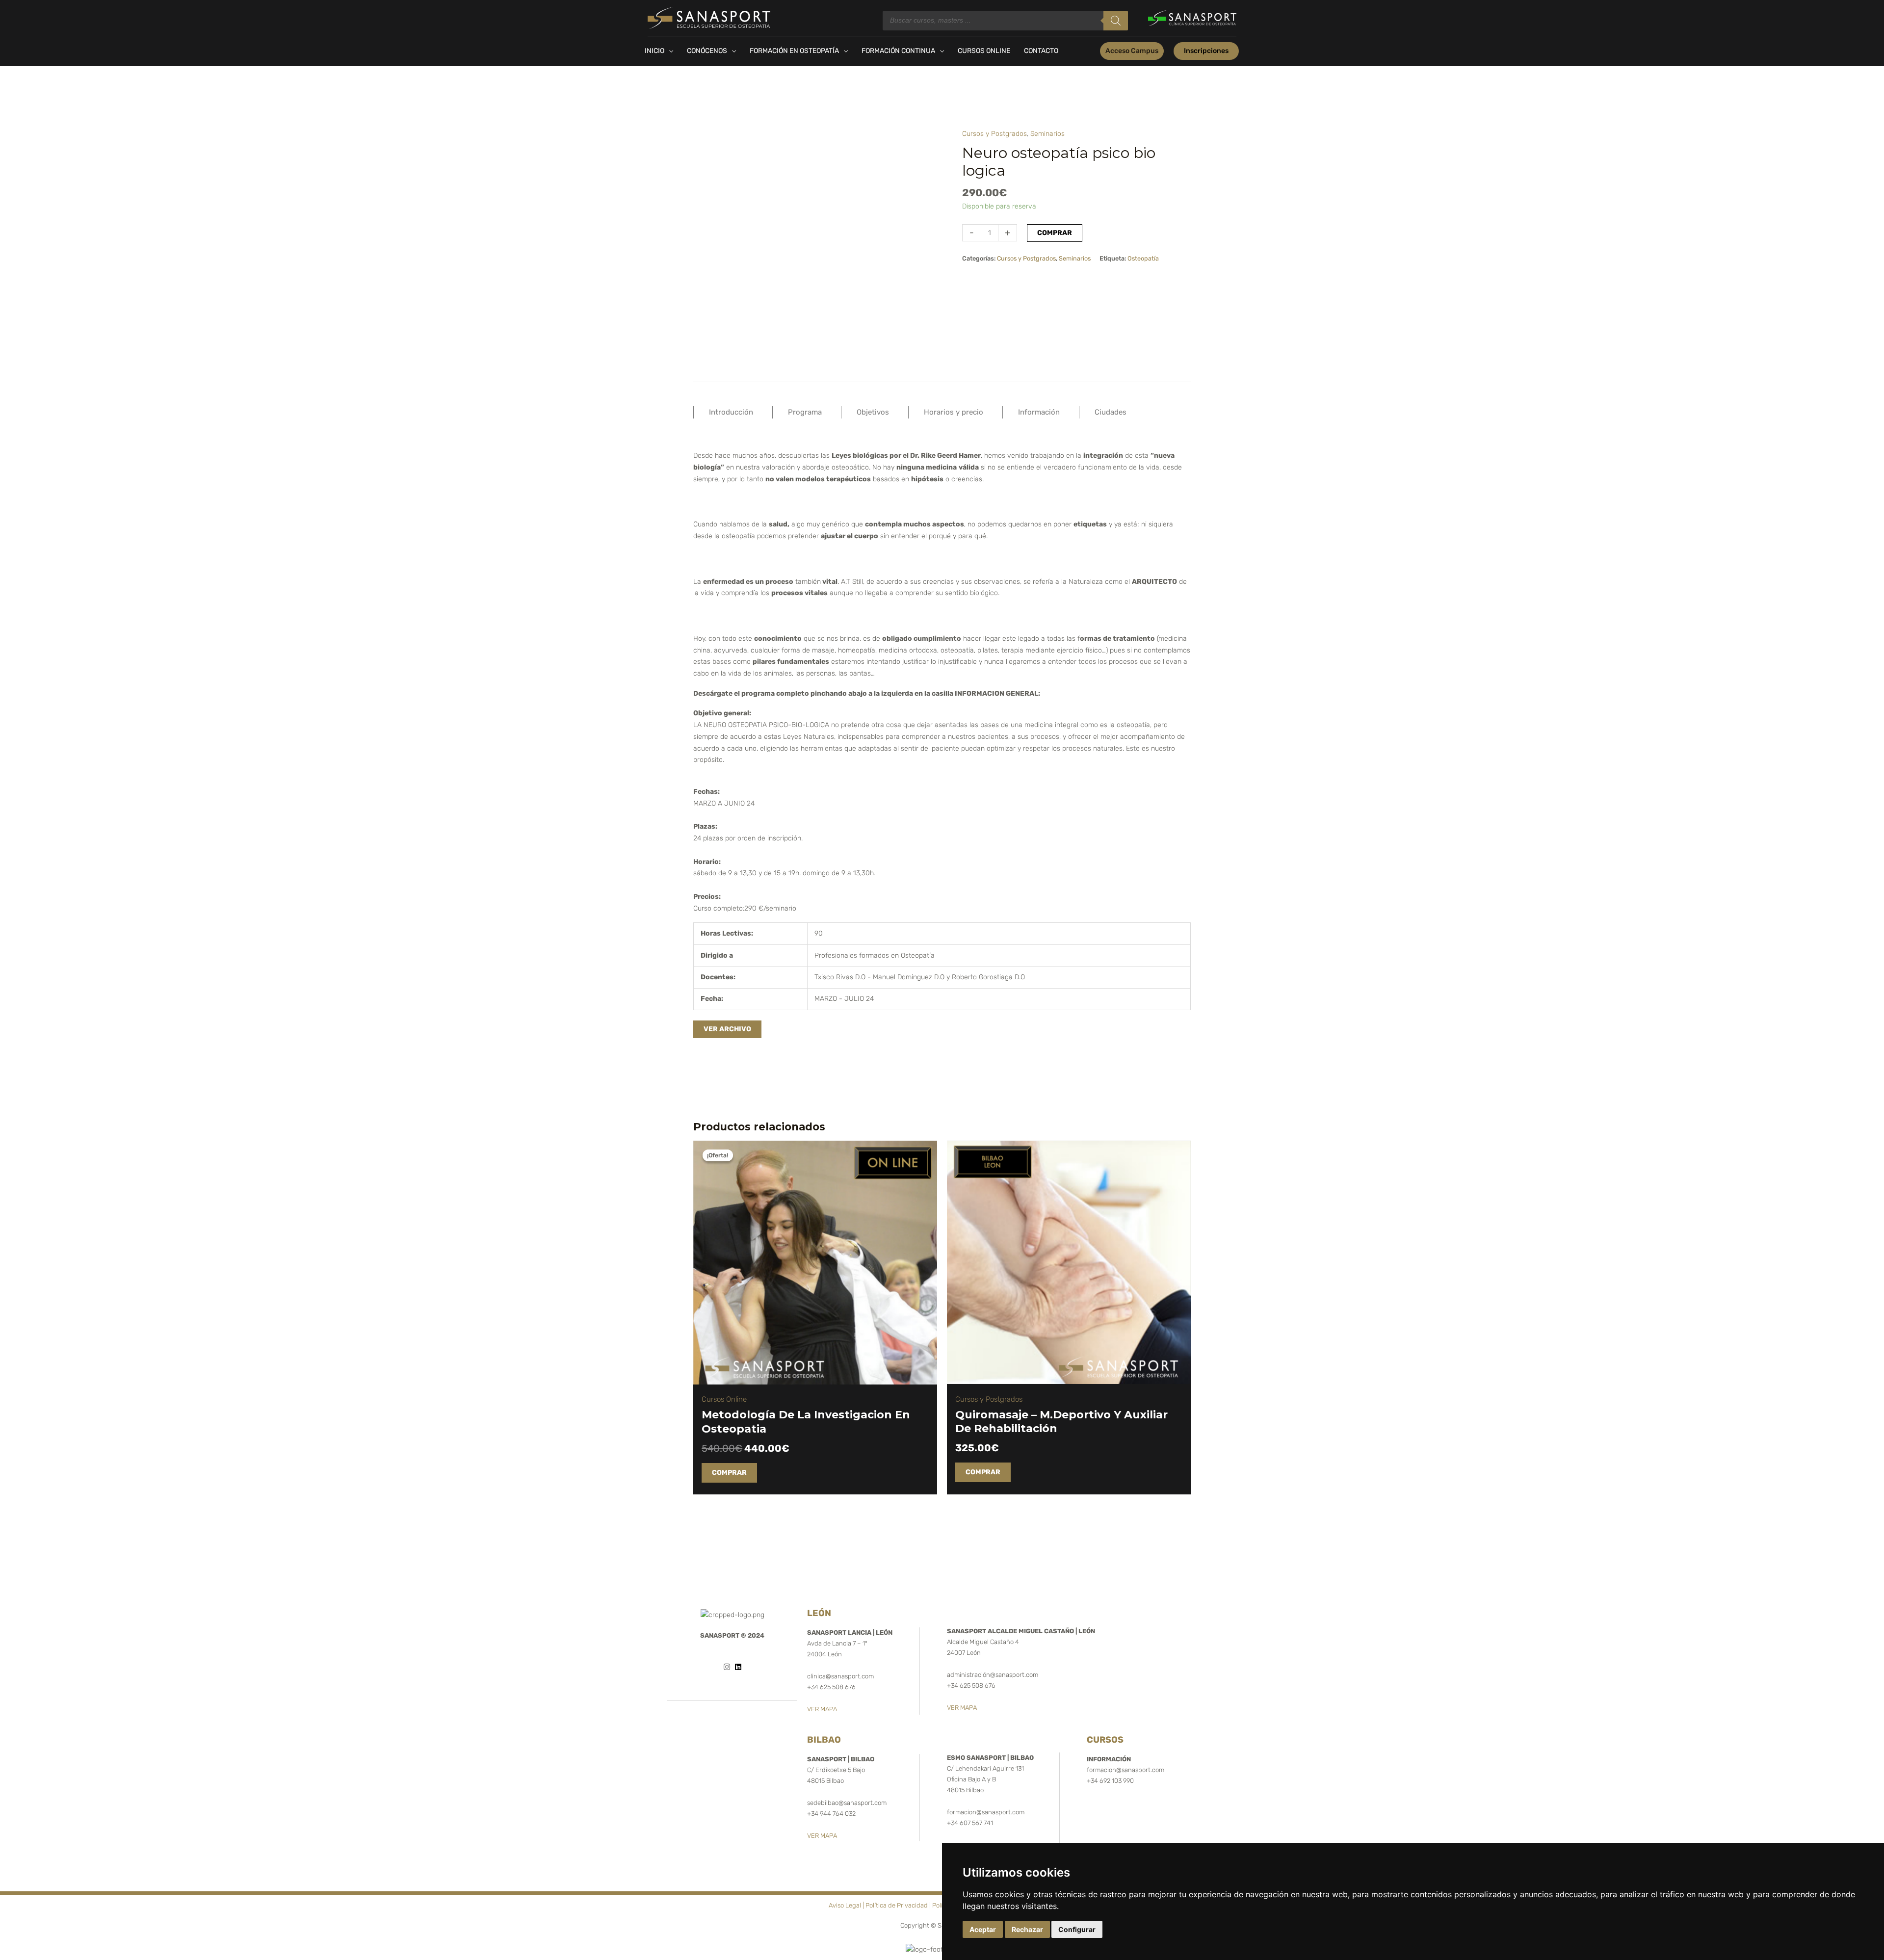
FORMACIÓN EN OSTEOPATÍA (794, 51)
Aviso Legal (845, 1905)
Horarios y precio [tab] (954, 412)
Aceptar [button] (983, 1929)
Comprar (1055, 233)
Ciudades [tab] (1111, 412)
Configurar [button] (1077, 1929)
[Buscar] (1116, 21)
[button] (1132, 51)
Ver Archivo (727, 1029)
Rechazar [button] (1027, 1929)
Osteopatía (1143, 258)
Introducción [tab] (731, 412)
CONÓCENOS (707, 51)
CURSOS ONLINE (984, 51)
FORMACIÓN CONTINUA (898, 51)
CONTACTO (1041, 51)
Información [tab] (1039, 412)
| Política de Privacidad (895, 1905)
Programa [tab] (805, 412)
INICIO (654, 51)
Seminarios (1047, 134)
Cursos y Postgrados (994, 134)
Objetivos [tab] (873, 412)
